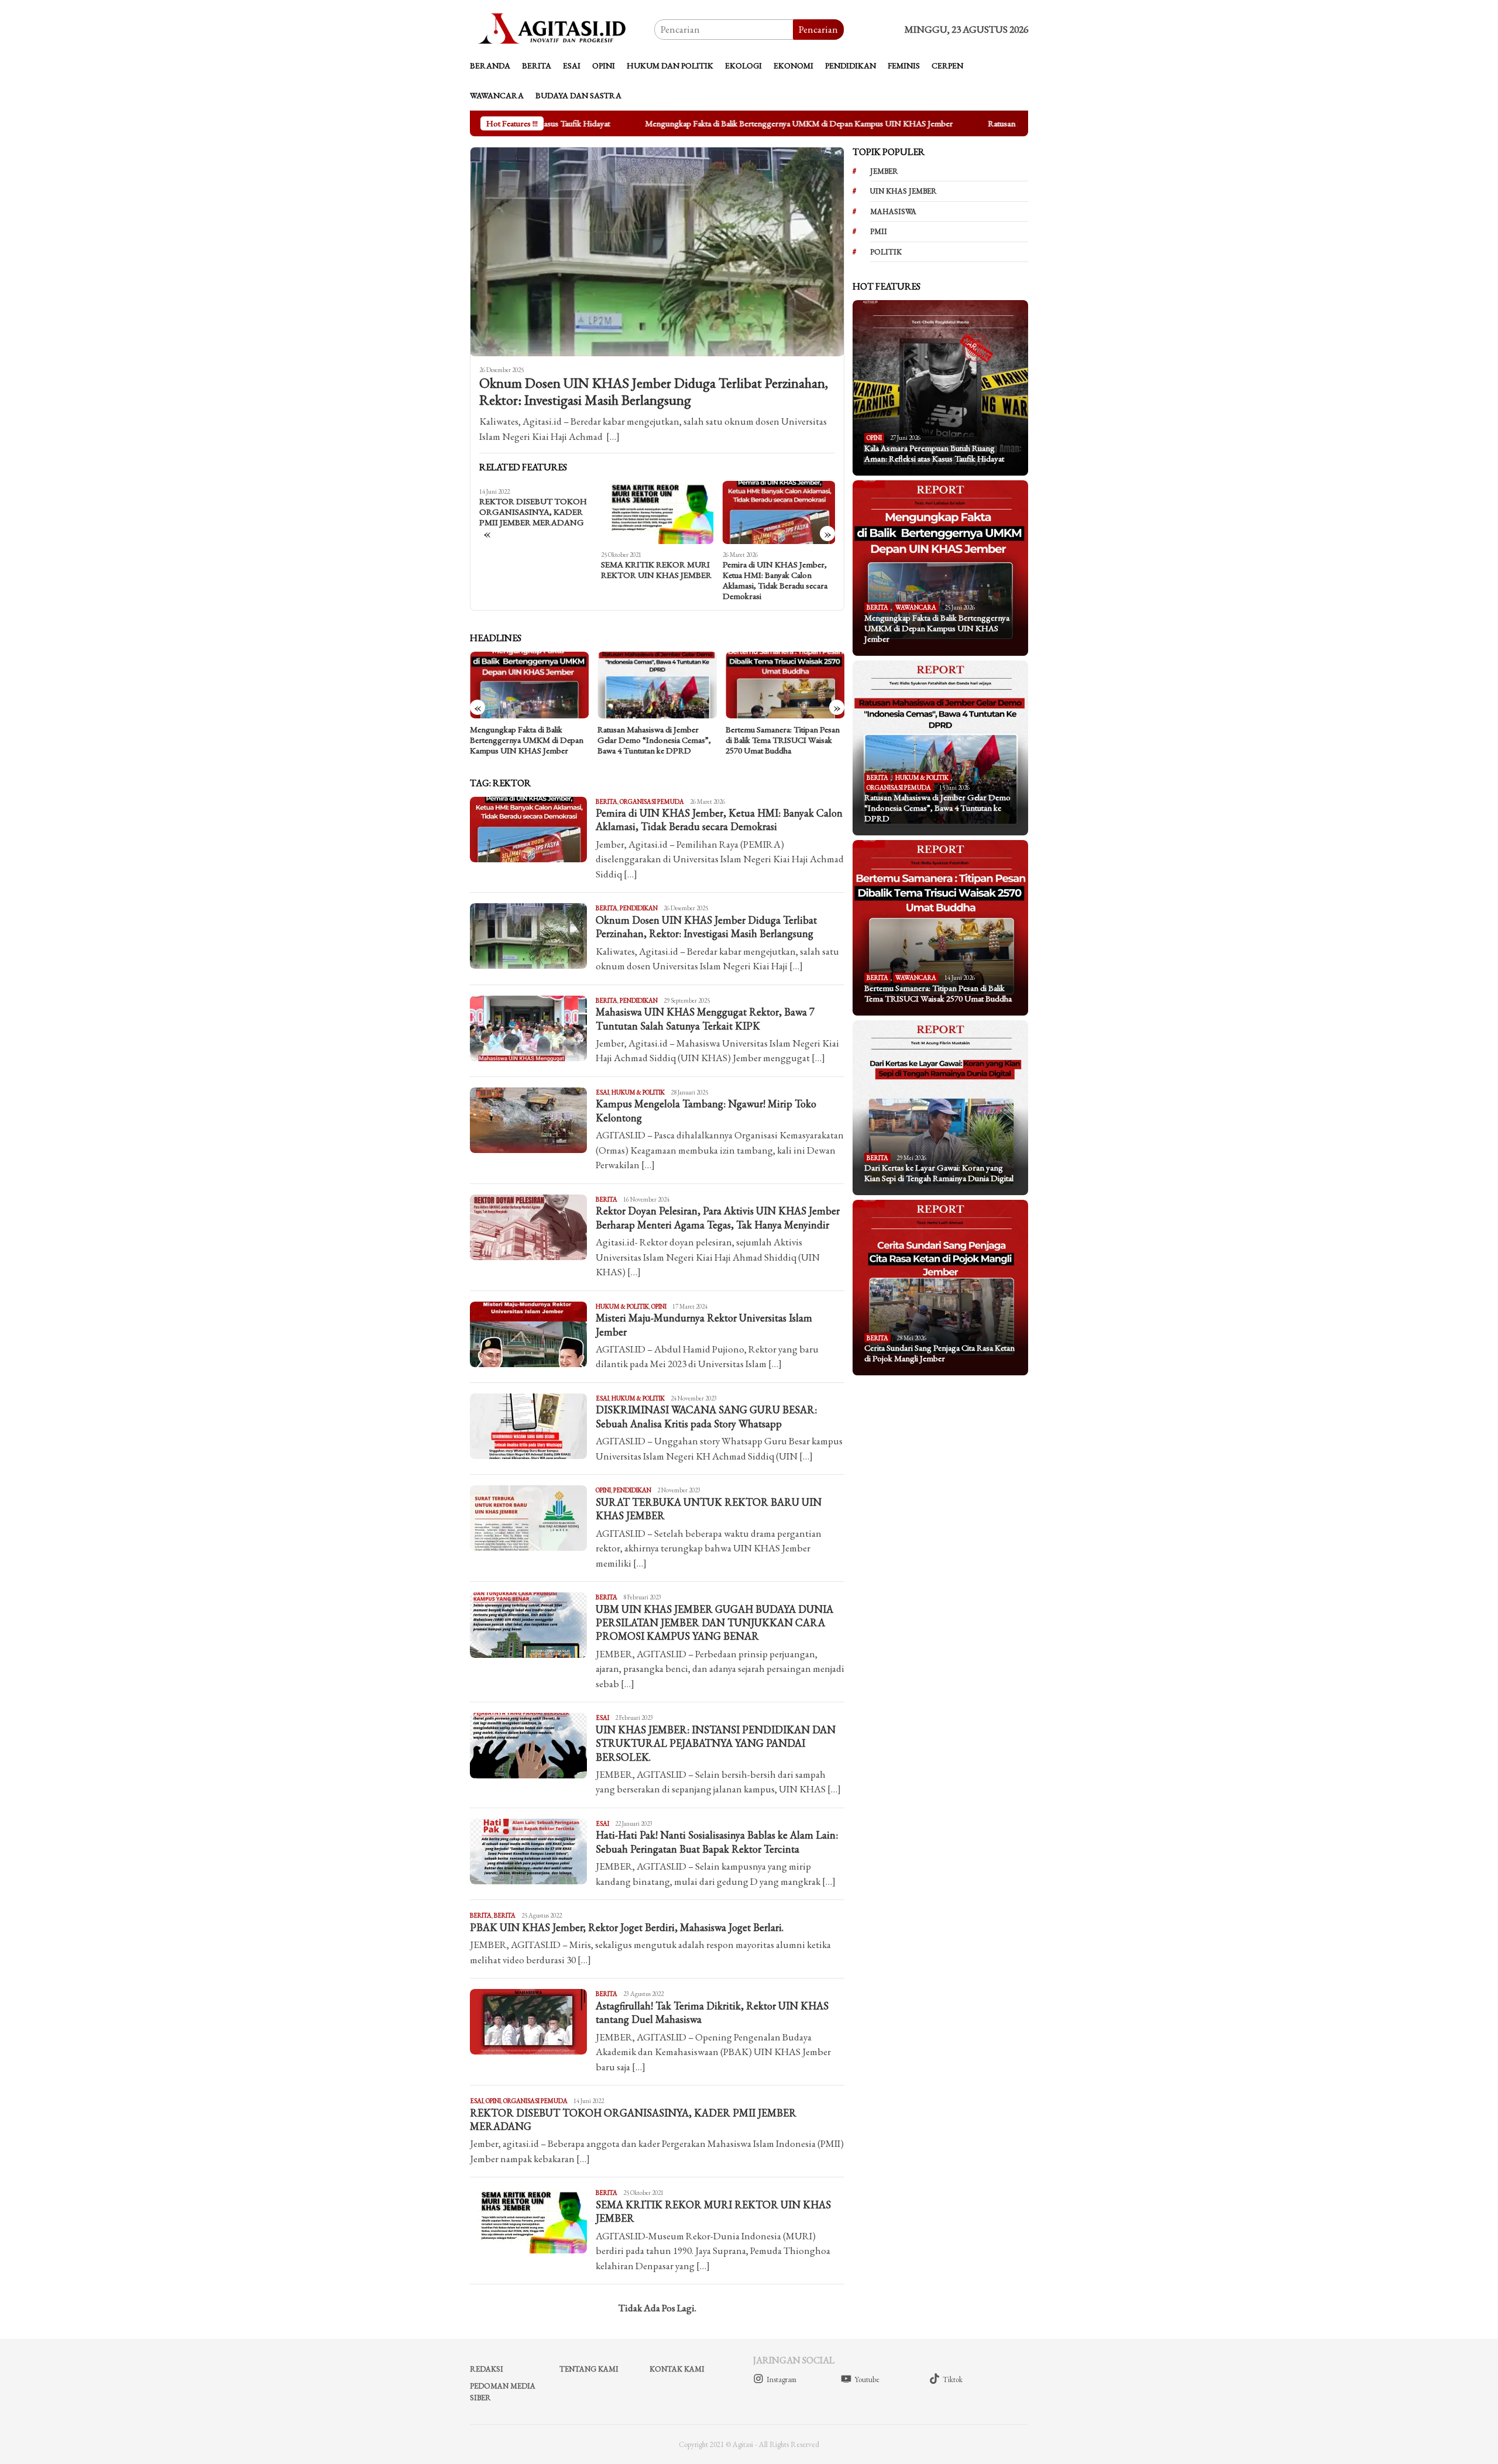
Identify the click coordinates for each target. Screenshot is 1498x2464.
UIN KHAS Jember (903, 191)
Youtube (867, 2379)
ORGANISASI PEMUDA (652, 801)
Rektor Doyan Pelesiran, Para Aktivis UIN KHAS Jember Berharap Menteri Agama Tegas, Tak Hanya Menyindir (718, 1217)
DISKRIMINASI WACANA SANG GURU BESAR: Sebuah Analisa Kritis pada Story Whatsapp (706, 1416)
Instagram (781, 2379)
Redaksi (487, 2369)
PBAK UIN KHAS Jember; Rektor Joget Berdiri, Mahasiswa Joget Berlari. (627, 1927)
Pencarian (818, 29)
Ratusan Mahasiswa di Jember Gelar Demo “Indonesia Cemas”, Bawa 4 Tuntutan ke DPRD (527, 740)
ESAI (602, 1092)
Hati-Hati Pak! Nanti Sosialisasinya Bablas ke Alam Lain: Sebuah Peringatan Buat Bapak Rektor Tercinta (717, 1842)
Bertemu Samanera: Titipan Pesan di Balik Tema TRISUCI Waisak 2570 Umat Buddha (654, 740)
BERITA (607, 801)
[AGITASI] (562, 28)
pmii (879, 231)
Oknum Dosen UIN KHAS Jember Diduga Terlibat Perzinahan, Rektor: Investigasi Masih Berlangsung (654, 392)
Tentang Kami (589, 2369)
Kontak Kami (677, 2369)
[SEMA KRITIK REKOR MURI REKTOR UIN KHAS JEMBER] (536, 512)
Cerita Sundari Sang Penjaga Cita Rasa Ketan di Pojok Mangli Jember (939, 1353)
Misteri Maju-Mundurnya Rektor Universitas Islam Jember (778, 570)
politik (886, 252)
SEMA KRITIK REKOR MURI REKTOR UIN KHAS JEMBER (535, 570)
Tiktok (953, 2379)
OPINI (659, 1306)
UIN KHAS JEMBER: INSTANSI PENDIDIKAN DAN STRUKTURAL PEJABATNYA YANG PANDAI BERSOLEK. (716, 1743)
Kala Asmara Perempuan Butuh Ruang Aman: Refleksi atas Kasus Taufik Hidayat (934, 453)
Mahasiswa (893, 211)
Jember (884, 171)
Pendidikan (639, 908)
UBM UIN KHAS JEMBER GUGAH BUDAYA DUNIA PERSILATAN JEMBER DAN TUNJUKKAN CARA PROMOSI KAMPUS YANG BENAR (714, 1623)
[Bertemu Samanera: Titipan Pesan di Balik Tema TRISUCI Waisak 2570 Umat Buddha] (657, 685)
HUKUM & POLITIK (638, 1092)
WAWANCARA (916, 607)
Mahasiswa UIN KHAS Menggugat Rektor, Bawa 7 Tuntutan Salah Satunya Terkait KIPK (705, 1018)
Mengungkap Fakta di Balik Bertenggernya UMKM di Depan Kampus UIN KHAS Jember (740, 123)
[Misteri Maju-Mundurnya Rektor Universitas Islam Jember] (779, 512)
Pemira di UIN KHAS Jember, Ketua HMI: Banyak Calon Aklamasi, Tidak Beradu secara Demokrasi (653, 580)
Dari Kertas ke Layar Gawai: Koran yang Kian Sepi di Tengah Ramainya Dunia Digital (780, 740)
